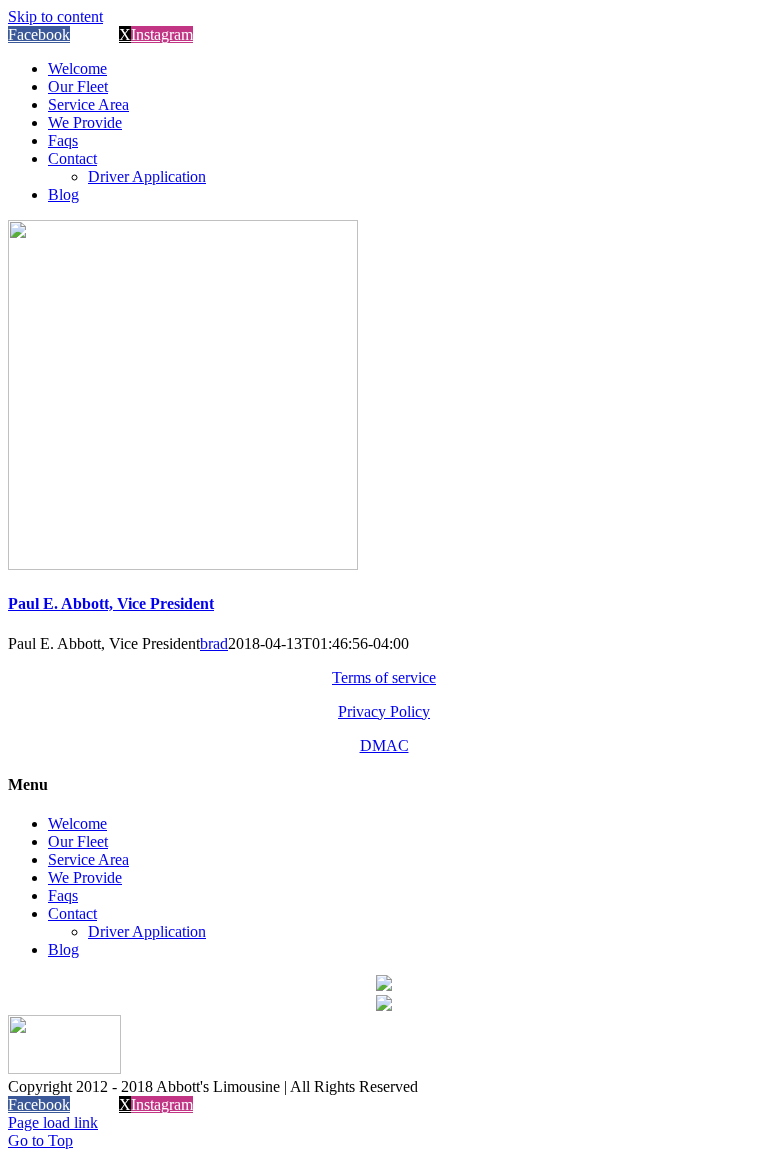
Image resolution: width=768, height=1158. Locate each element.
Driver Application (147, 931)
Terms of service (384, 677)
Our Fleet (78, 841)
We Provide (85, 877)
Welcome (77, 823)
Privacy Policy (384, 711)
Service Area (88, 859)
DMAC (384, 745)
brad (214, 643)
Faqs (63, 895)
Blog (63, 949)
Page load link (53, 1122)
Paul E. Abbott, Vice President (111, 603)
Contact (72, 913)
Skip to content (55, 16)
